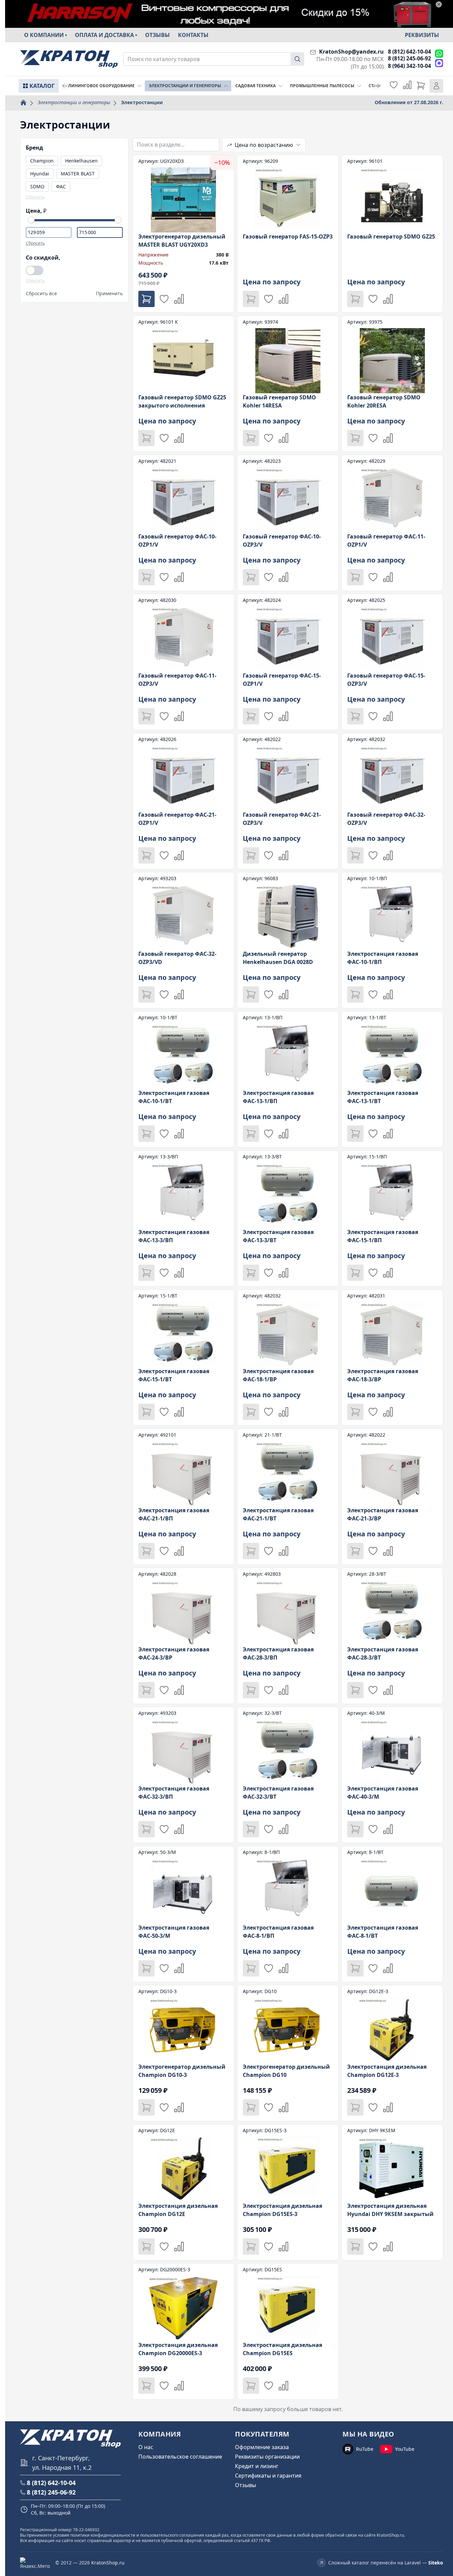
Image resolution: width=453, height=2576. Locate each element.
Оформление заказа (262, 2447)
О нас (146, 2447)
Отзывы (157, 35)
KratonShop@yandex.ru (351, 52)
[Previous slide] (65, 86)
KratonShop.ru (108, 2563)
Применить (109, 293)
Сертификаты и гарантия (268, 2476)
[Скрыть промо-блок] (439, 4)
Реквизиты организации (267, 2457)
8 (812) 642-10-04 (409, 52)
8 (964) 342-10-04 (409, 66)
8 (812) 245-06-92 (409, 58)
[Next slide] (377, 86)
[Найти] (297, 59)
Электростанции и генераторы (74, 102)
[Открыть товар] (183, 234)
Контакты (193, 35)
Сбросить (35, 197)
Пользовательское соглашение (180, 2457)
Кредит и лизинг (257, 2466)
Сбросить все (41, 293)
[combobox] (214, 59)
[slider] (31, 220)
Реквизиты (422, 35)
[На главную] (69, 59)
